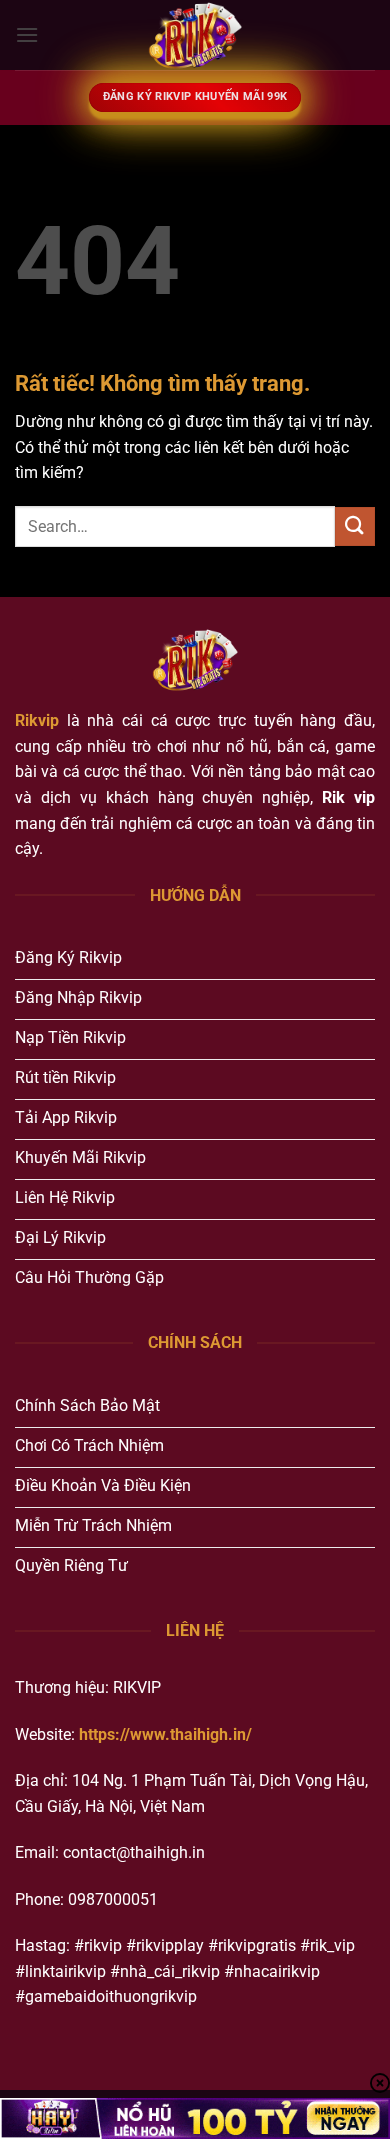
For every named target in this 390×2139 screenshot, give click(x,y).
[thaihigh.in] (195, 35)
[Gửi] (355, 526)
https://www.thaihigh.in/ (165, 1734)
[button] (27, 34)
